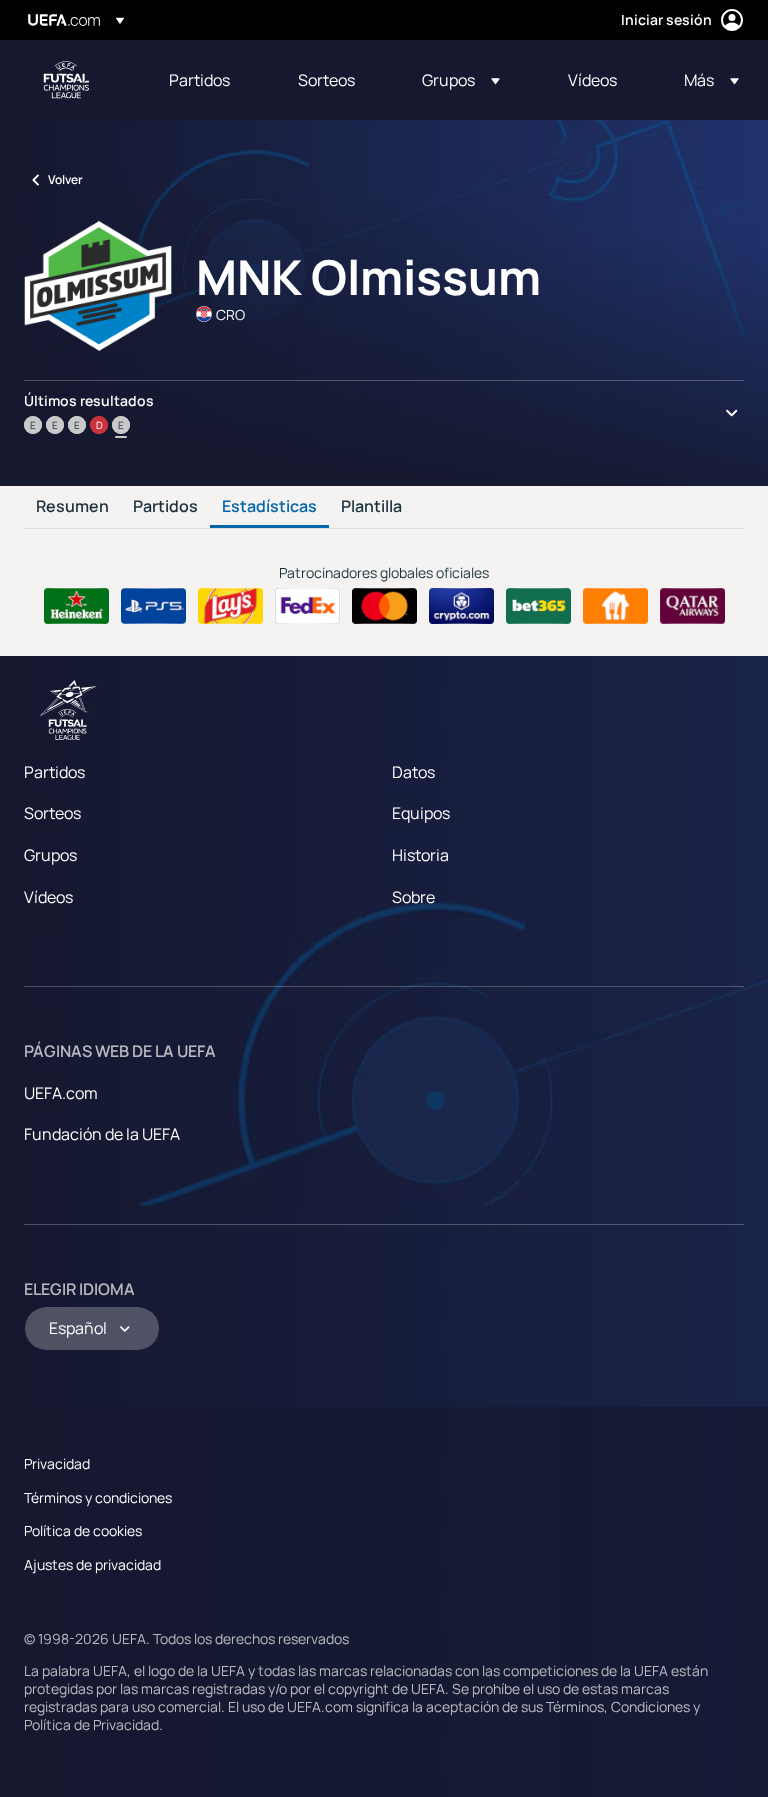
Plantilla (371, 507)
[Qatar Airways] (692, 606)
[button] (461, 80)
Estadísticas (269, 507)
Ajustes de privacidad (92, 1564)
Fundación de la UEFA (102, 1134)
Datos (413, 772)
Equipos (421, 813)
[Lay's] (230, 606)
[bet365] (538, 606)
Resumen (72, 507)
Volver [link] (65, 179)
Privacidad (57, 1463)
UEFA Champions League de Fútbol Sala (66, 80)
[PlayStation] (153, 606)
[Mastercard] (384, 606)
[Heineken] (76, 606)
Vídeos (48, 897)
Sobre (413, 897)
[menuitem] (208, 80)
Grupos (50, 855)
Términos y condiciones (98, 1497)
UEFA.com (61, 1093)
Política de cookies (83, 1530)
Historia (420, 855)
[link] (199, 80)
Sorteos (52, 813)
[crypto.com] (461, 606)
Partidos (165, 507)
